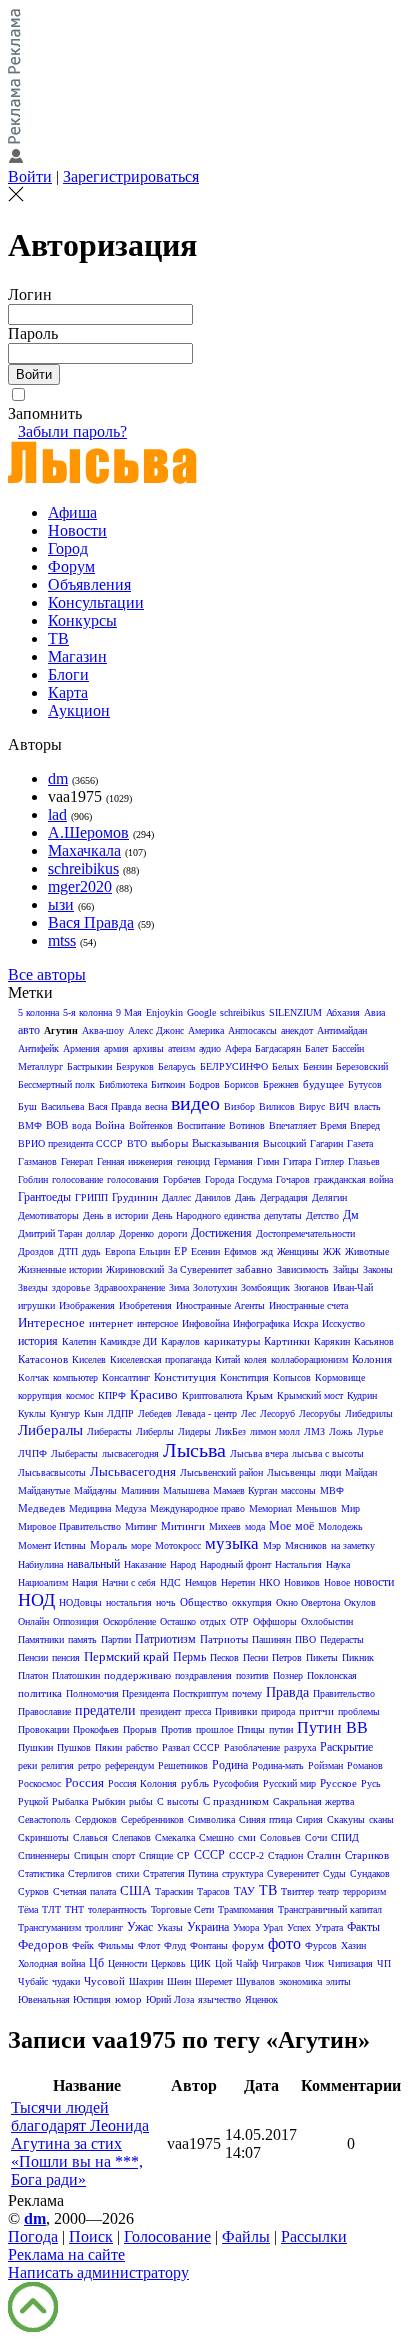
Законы (378, 1269)
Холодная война (51, 1963)
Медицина (90, 1508)
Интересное (51, 1322)
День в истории (115, 1215)
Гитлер (329, 1161)
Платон (33, 1675)
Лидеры (194, 1431)
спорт (123, 1855)
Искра (305, 1323)
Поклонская (332, 1675)
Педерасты (342, 1639)
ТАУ (244, 1891)
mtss (62, 940)
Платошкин (76, 1675)
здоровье (71, 1287)
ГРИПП (91, 1197)
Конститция (244, 1377)
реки (27, 1765)
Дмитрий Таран (50, 1233)
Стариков (367, 1855)
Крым (259, 1395)
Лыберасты (74, 1453)
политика (40, 1693)
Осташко (178, 1621)
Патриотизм (165, 1639)
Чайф (247, 1963)
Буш (27, 1106)
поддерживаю (137, 1675)
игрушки (36, 1305)
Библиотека (123, 1084)
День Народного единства (206, 1215)
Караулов (180, 1341)
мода (255, 1526)
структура (242, 1873)
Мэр (272, 1545)
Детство (322, 1215)
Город (68, 548)
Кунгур (65, 1413)
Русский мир (289, 1783)
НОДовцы (80, 1602)
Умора (246, 1927)
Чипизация (350, 1963)
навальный (93, 1564)
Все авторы (47, 974)
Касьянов (374, 1341)
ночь (166, 1602)
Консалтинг (126, 1377)
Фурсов (321, 1945)
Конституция (185, 1377)
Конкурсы (82, 620)
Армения (81, 1048)
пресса (198, 1711)
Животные (367, 1251)
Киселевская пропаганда (160, 1359)
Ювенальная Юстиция (64, 1999)
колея (255, 1359)
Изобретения (145, 1305)
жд (267, 1251)
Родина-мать (278, 1765)
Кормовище (340, 1377)
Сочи (316, 1837)
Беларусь (177, 1066)
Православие (44, 1711)
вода (81, 1125)
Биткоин (168, 1084)
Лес (248, 1413)
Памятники (41, 1639)
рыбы (141, 1801)
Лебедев (155, 1413)
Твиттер (297, 1891)
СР (183, 1855)
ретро (89, 1765)
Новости (77, 530)
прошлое (214, 1729)
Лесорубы (320, 1413)
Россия (84, 1782)
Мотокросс (178, 1545)
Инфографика (261, 1323)
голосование (77, 1179)
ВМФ (30, 1125)
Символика (211, 1819)
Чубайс (33, 1981)
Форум (71, 566)
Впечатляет (292, 1125)
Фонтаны (209, 1945)
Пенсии (33, 1657)
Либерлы (155, 1431)
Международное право (197, 1508)
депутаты (283, 1215)
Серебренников (152, 1819)
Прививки (236, 1711)
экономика (300, 1981)
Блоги (68, 674)
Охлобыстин (327, 1621)
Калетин (79, 1341)
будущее (323, 1084)
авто (29, 1030)
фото (284, 1943)
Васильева (62, 1106)
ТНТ (74, 1909)
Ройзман (325, 1765)
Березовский (362, 1066)
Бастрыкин (89, 1066)
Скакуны (346, 1819)
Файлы (246, 2236)
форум (248, 1945)
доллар (100, 1233)
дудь (91, 1251)
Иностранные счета (308, 1305)
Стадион (285, 1855)
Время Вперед (350, 1125)
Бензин (317, 1066)
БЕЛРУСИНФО (234, 1066)
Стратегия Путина (180, 1873)
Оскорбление (129, 1621)
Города (219, 1179)
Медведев (41, 1508)
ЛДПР (120, 1413)
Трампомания (246, 1909)
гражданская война (353, 1179)
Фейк (83, 1945)
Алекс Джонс (156, 1030)
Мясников (306, 1545)
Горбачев (182, 1179)
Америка (206, 1030)
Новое (337, 1582)
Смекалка (175, 1837)
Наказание (145, 1564)
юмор (128, 1999)
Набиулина (40, 1564)
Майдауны (95, 1490)
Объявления (89, 584)
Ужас (140, 1927)
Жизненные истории (60, 1269)
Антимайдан (342, 1030)
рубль (195, 1783)
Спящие (156, 1855)
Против (176, 1729)
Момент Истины (52, 1545)
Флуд (175, 1945)
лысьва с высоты (328, 1453)
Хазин (353, 1945)
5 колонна (38, 1012)
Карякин (332, 1341)
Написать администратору (98, 2272)
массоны (298, 1490)
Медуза (130, 1508)
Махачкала (84, 850)
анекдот (297, 1030)
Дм (351, 1215)
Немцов (201, 1582)
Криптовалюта (212, 1395)
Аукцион (79, 710)
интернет (111, 1323)
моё (304, 1526)
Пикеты (322, 1657)
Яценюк (261, 1999)
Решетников (183, 1765)
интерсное (157, 1323)
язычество (219, 1999)
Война (110, 1125)
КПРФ (112, 1395)
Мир (350, 1508)
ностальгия (129, 1602)
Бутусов (365, 1084)
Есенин (205, 1251)
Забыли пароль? (72, 431)
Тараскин (174, 1891)
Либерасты (109, 1431)
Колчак (33, 1377)
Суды (334, 1873)
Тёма (28, 1909)
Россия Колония (142, 1783)
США (135, 1890)
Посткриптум (200, 1693)
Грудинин (135, 1197)
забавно (254, 1269)
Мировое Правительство (69, 1526)
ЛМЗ (314, 1431)
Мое (280, 1526)
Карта (68, 692)
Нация (85, 1582)
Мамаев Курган (245, 1490)
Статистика (41, 1873)
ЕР (180, 1251)
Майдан (361, 1472)
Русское (338, 1783)
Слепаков (131, 1837)
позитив (252, 1675)
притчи (316, 1711)
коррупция (40, 1395)
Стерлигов (90, 1873)
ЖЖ (332, 1251)
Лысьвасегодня (133, 1471)
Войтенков (151, 1125)
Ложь (341, 1431)
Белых (285, 1066)
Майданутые (44, 1490)
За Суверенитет (200, 1269)
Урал (273, 1927)
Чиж (314, 1963)
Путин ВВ (332, 1727)
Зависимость (303, 1269)
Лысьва (194, 1450)
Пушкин (35, 1747)
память (82, 1639)
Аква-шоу (103, 1030)
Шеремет (213, 1981)
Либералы (50, 1430)
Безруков (135, 1066)
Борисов (241, 1084)
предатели (105, 1710)
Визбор (239, 1106)
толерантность (117, 1909)
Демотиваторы (48, 1215)
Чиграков (281, 1963)
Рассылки (314, 2236)
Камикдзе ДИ (128, 1341)
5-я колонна (87, 1012)
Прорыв (140, 1729)
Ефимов (240, 1251)
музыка (232, 1543)
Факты (363, 1927)
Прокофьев (96, 1729)
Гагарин (326, 1143)
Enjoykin (164, 1012)
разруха (300, 1747)
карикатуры (232, 1341)
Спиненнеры (44, 1855)
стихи (127, 1873)
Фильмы (116, 1945)
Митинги (183, 1526)
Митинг (141, 1526)
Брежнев (281, 1084)
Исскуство (343, 1323)
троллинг (104, 1927)
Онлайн (33, 1621)
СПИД (345, 1837)
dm (58, 778)
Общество (204, 1602)
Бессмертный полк (56, 1084)
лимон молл (275, 1431)
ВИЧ (339, 1106)
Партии (116, 1639)
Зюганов (311, 1287)
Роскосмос (39, 1783)
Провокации (43, 1729)
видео (195, 1103)
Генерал (77, 1161)
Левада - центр (206, 1413)
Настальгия (298, 1564)
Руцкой (33, 1801)
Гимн (268, 1161)
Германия (233, 1161)
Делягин (329, 1197)
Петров (287, 1657)
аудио (210, 1048)
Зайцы (346, 1269)
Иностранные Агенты (220, 1305)
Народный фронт (235, 1564)
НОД (36, 1600)
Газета (360, 1143)
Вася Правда (91, 922)
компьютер (75, 1377)
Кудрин (362, 1395)
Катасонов (43, 1359)
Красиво (154, 1394)
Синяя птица (265, 1819)
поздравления (203, 1675)
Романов (365, 1765)
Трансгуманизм (49, 1927)
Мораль (108, 1545)
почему (247, 1693)
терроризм (364, 1891)
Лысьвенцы (291, 1472)
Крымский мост (310, 1395)
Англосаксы (252, 1030)
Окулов (360, 1602)
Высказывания (225, 1143)
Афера (238, 1048)
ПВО (305, 1639)
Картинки (287, 1341)
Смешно (216, 1837)
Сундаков (370, 1873)
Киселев (89, 1359)
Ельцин (154, 1251)
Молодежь (340, 1526)
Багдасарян (278, 1048)
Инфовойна (205, 1323)
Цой (223, 1963)
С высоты (178, 1801)
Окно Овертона (308, 1602)
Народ (183, 1564)
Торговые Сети (182, 1909)
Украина (208, 1927)
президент (160, 1711)
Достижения (221, 1233)
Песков (224, 1657)
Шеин (179, 1981)
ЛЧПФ (32, 1453)
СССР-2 (246, 1855)
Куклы (32, 1413)
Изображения (87, 1305)
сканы (381, 1819)
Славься (90, 1837)
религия (57, 1765)
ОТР (239, 1621)
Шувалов (255, 1981)
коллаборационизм (309, 1359)
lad (57, 814)
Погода (33, 2236)
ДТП (68, 1251)
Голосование (167, 2236)
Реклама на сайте (66, 2254)
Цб (96, 1963)
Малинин (140, 1490)
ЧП (384, 1963)
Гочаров (293, 1179)
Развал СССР (191, 1747)
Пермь (189, 1657)
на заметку (353, 1545)
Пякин (108, 1747)
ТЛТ (51, 1909)
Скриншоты (43, 1837)
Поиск (91, 2236)
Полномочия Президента (117, 1693)
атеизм (181, 1048)
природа (278, 1711)
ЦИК (200, 1963)
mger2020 (80, 886)
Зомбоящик (265, 1287)
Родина (230, 1765)
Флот (149, 1945)
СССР (209, 1855)
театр (328, 1891)
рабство (142, 1747)
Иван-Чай (353, 1287)
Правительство (344, 1693)
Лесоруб (277, 1413)
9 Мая (129, 1012)
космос (80, 1395)
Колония (372, 1359)
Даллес (176, 1197)
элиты (338, 1981)
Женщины (298, 1251)
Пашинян (271, 1639)
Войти (30, 176)
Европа (120, 1251)
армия (116, 1048)
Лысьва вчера (259, 1453)
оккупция (252, 1602)
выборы (169, 1143)
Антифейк (38, 1048)
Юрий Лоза (170, 1999)
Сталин (324, 1855)
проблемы (359, 1711)
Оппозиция (76, 1621)
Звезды (33, 1287)
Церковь (168, 1963)
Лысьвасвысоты (52, 1472)
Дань (245, 1197)
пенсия (66, 1657)
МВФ (332, 1490)
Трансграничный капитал (330, 1909)
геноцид (193, 1161)
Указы (170, 1927)
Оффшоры (275, 1621)
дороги (172, 1233)
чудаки (66, 1981)
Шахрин (146, 1981)
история (38, 1341)
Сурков (33, 1891)
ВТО (137, 1143)
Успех (299, 1927)
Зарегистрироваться (131, 176)
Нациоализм (43, 1582)
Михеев (225, 1526)
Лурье (370, 1431)
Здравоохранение (129, 1287)
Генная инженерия (135, 1161)
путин (281, 1729)
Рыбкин (108, 1801)
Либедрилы (369, 1413)
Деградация (284, 1197)
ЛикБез (230, 1431)
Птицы (251, 1729)
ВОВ (57, 1125)
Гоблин (33, 1179)
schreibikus (83, 868)
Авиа (374, 1012)
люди (330, 1472)
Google (201, 1012)
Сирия (309, 1819)
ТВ (58, 638)
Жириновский (135, 1269)
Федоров (43, 1944)
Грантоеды (44, 1197)
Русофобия (236, 1783)
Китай (227, 1359)
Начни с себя (129, 1582)
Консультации (96, 602)
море (141, 1545)
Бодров (204, 1084)
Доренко (136, 1233)
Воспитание (201, 1125)
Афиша (72, 512)
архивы (148, 1048)
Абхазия (343, 1012)
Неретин (238, 1582)
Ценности (127, 1963)
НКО (269, 1582)
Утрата (329, 1927)
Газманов (37, 1161)
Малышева (186, 1490)
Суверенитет (293, 1873)
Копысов (292, 1377)
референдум (129, 1765)
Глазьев (364, 1161)
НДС (170, 1582)
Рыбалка (70, 1801)
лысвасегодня (130, 1453)
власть (367, 1106)
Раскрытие (346, 1747)
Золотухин (215, 1287)
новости (374, 1582)
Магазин (77, 656)
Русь (371, 1783)
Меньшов (316, 1508)
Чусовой (104, 1981)
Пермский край (126, 1656)
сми (247, 1837)
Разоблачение (252, 1747)
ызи (61, 904)
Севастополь (44, 1819)
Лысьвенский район (221, 1472)
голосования (133, 1179)
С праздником (236, 1801)
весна (156, 1106)
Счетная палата (84, 1891)
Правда (287, 1692)
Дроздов (36, 1251)
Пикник (358, 1657)
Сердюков (96, 1819)
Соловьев (280, 1837)
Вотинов (247, 1125)
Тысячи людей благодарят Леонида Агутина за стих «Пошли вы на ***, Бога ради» (80, 2143)
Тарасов (213, 1891)
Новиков (302, 1582)
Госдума (255, 1179)
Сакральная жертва (313, 1801)
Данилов (213, 1197)
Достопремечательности (305, 1233)
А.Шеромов (88, 832)
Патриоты (224, 1639)
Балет (316, 1048)
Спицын (91, 1855)
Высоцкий (284, 1143)
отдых (213, 1621)
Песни (255, 1657)
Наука (338, 1564)
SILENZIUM (295, 1012)
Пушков (74, 1747)
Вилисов (277, 1106)
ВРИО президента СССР (70, 1143)
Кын (93, 1413)
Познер (288, 1675)
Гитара (297, 1161)
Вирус (312, 1106)
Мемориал (270, 1508)
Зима (179, 1287)
